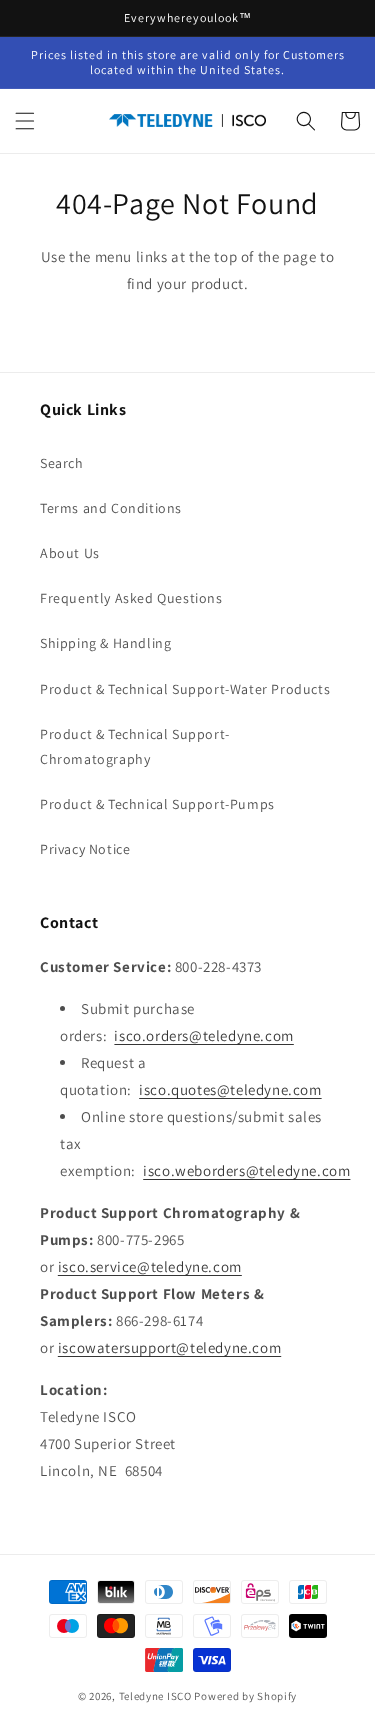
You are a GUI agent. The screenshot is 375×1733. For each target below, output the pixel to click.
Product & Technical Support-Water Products (185, 689)
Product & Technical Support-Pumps (157, 804)
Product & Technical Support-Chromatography (135, 746)
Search (62, 463)
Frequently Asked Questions (131, 598)
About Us (70, 553)
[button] (25, 121)
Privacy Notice (85, 849)
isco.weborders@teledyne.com (246, 1170)
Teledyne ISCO (155, 1696)
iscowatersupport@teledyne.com (169, 1347)
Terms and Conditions (111, 508)
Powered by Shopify (245, 1696)
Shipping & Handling (105, 643)
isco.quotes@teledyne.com (230, 1089)
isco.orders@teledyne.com (203, 1035)
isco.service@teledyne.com (150, 1266)
